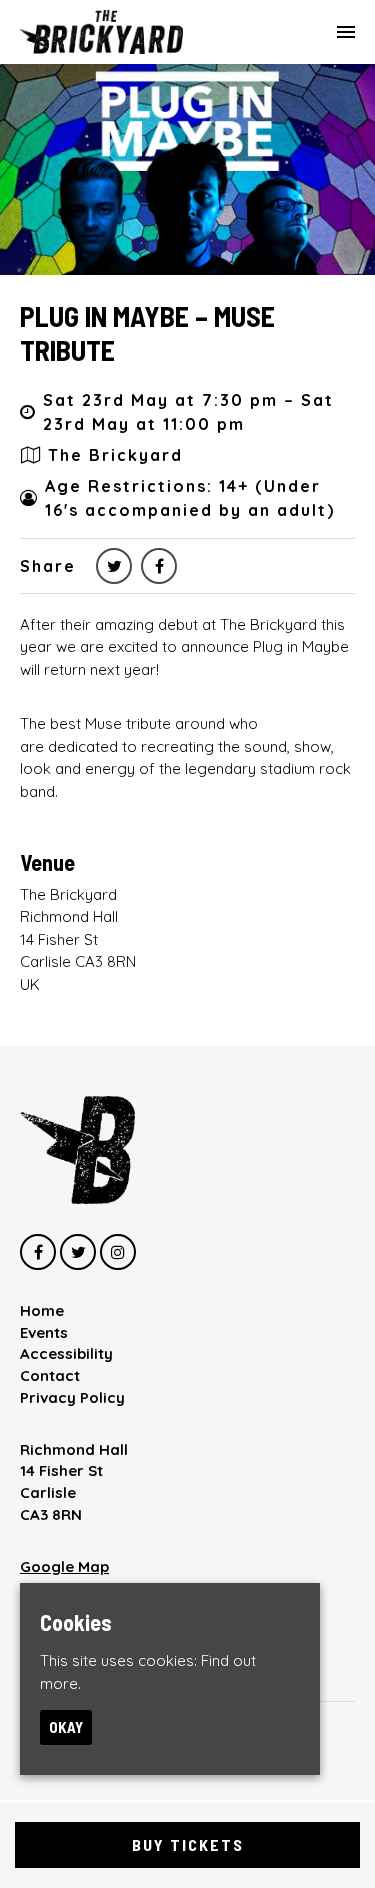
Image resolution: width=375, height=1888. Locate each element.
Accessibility (66, 1353)
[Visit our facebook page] (159, 566)
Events (44, 1332)
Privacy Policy (72, 1397)
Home (42, 1310)
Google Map (64, 1566)
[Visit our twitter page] (114, 566)
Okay (66, 1727)
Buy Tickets (188, 1844)
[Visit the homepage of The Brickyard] (101, 32)
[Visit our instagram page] (118, 1252)
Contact (50, 1375)
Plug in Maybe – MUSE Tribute (147, 333)
